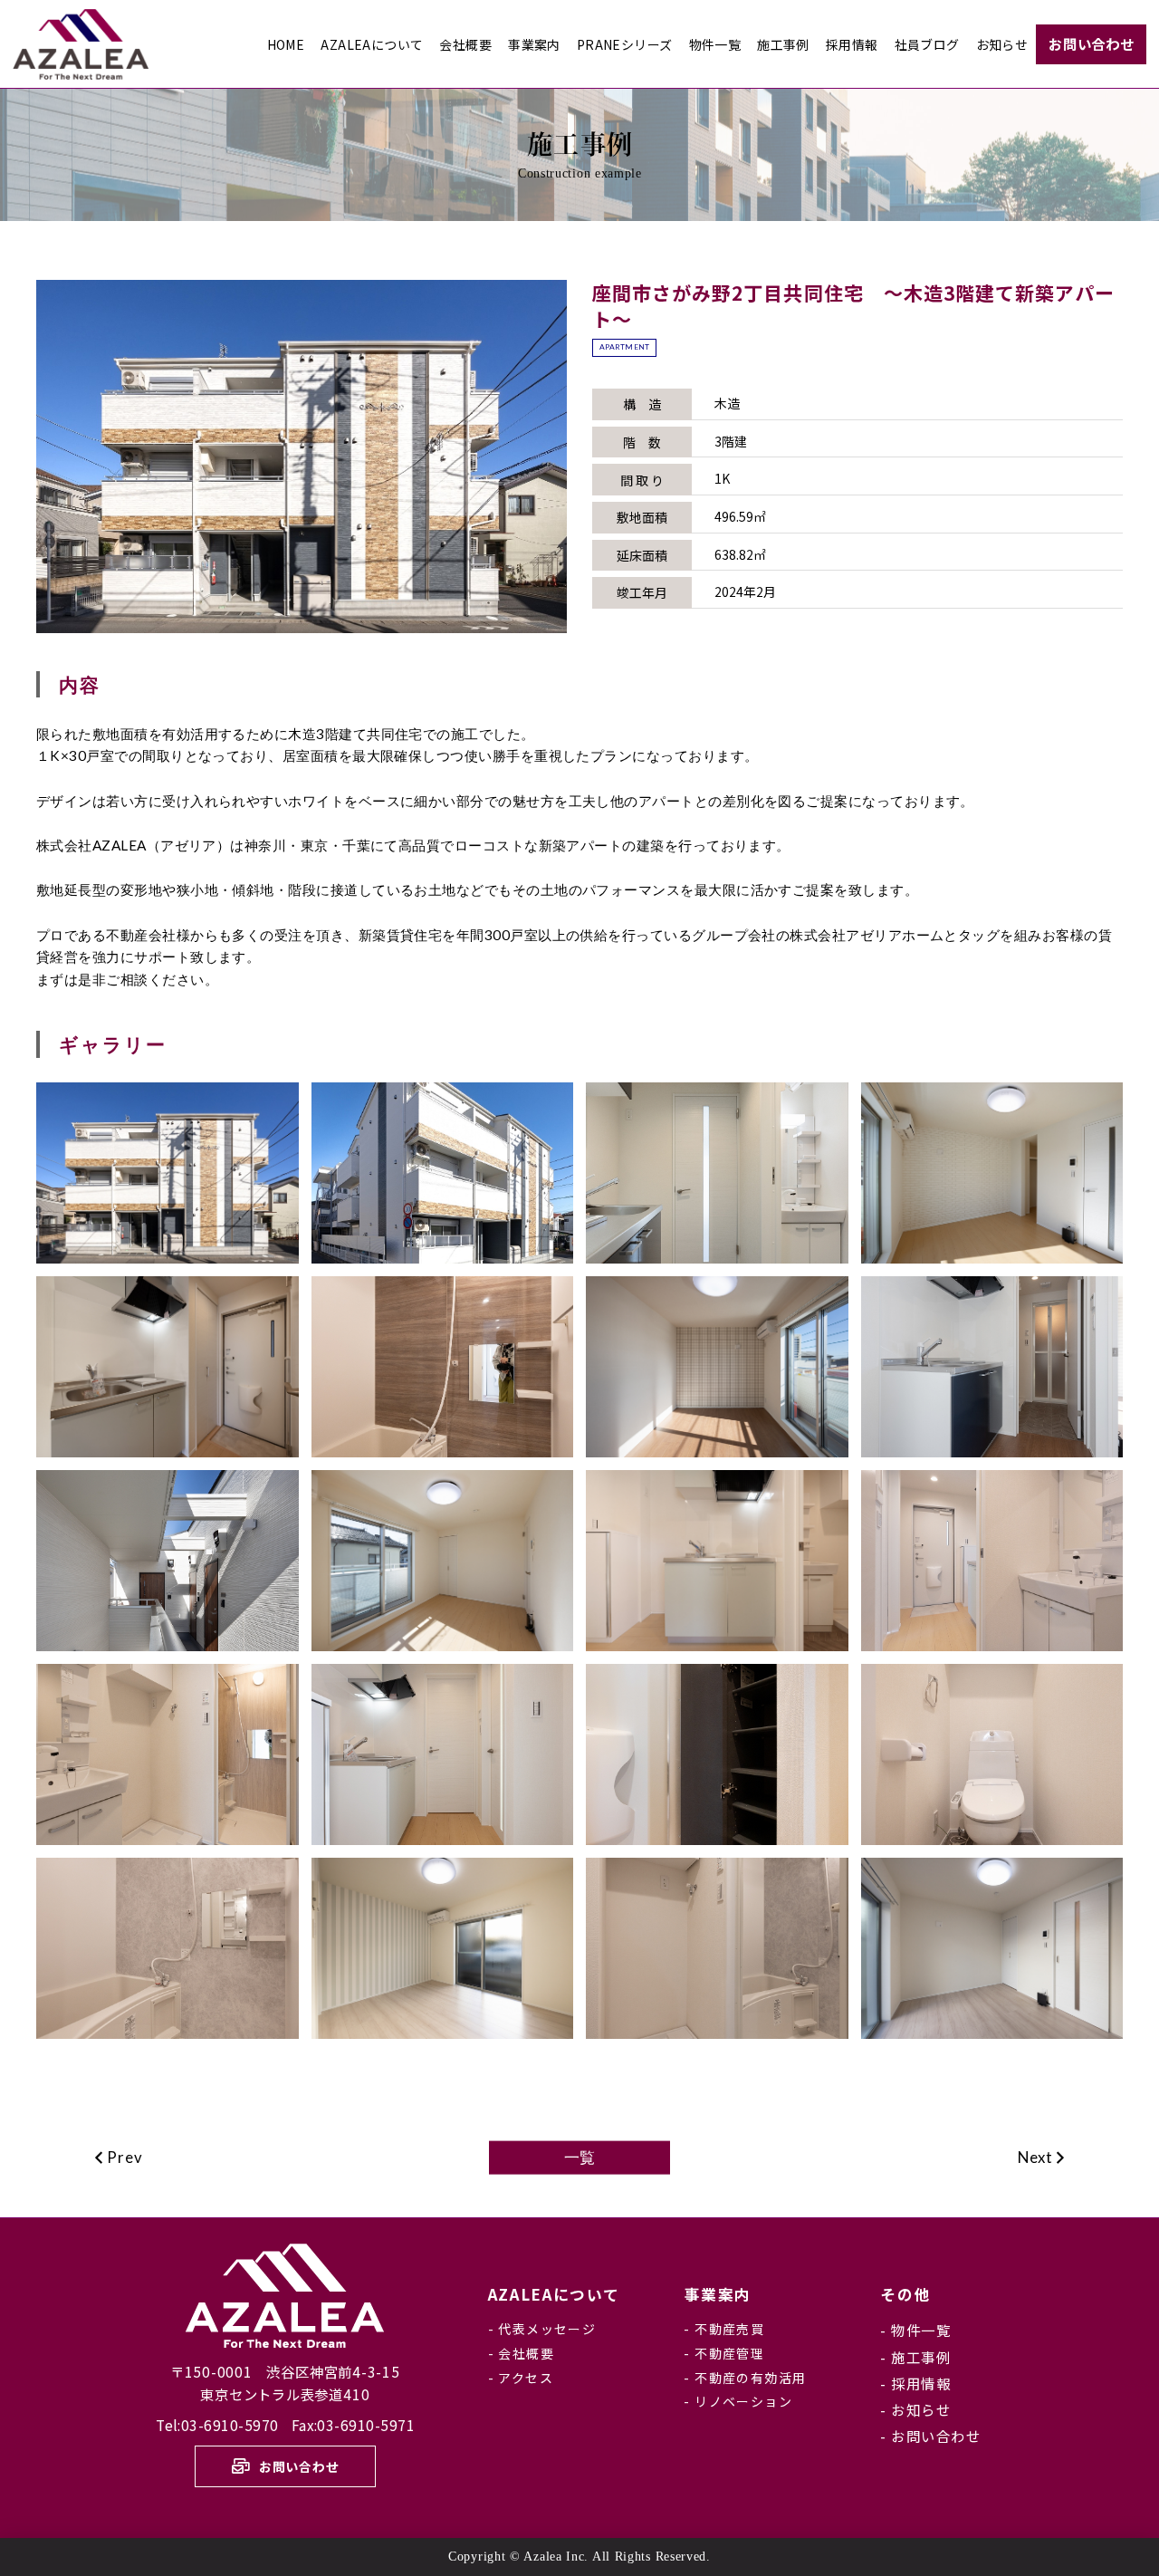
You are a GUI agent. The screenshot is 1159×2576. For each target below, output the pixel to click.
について (554, 2294)
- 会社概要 (521, 2353)
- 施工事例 (915, 2357)
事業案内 (718, 2294)
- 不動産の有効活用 (745, 2378)
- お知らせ (915, 2409)
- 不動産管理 (724, 2353)
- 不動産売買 (724, 2329)
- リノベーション (738, 2401)
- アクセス (521, 2378)
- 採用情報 (915, 2383)
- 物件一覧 (915, 2330)
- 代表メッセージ (542, 2329)
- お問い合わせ (930, 2436)
